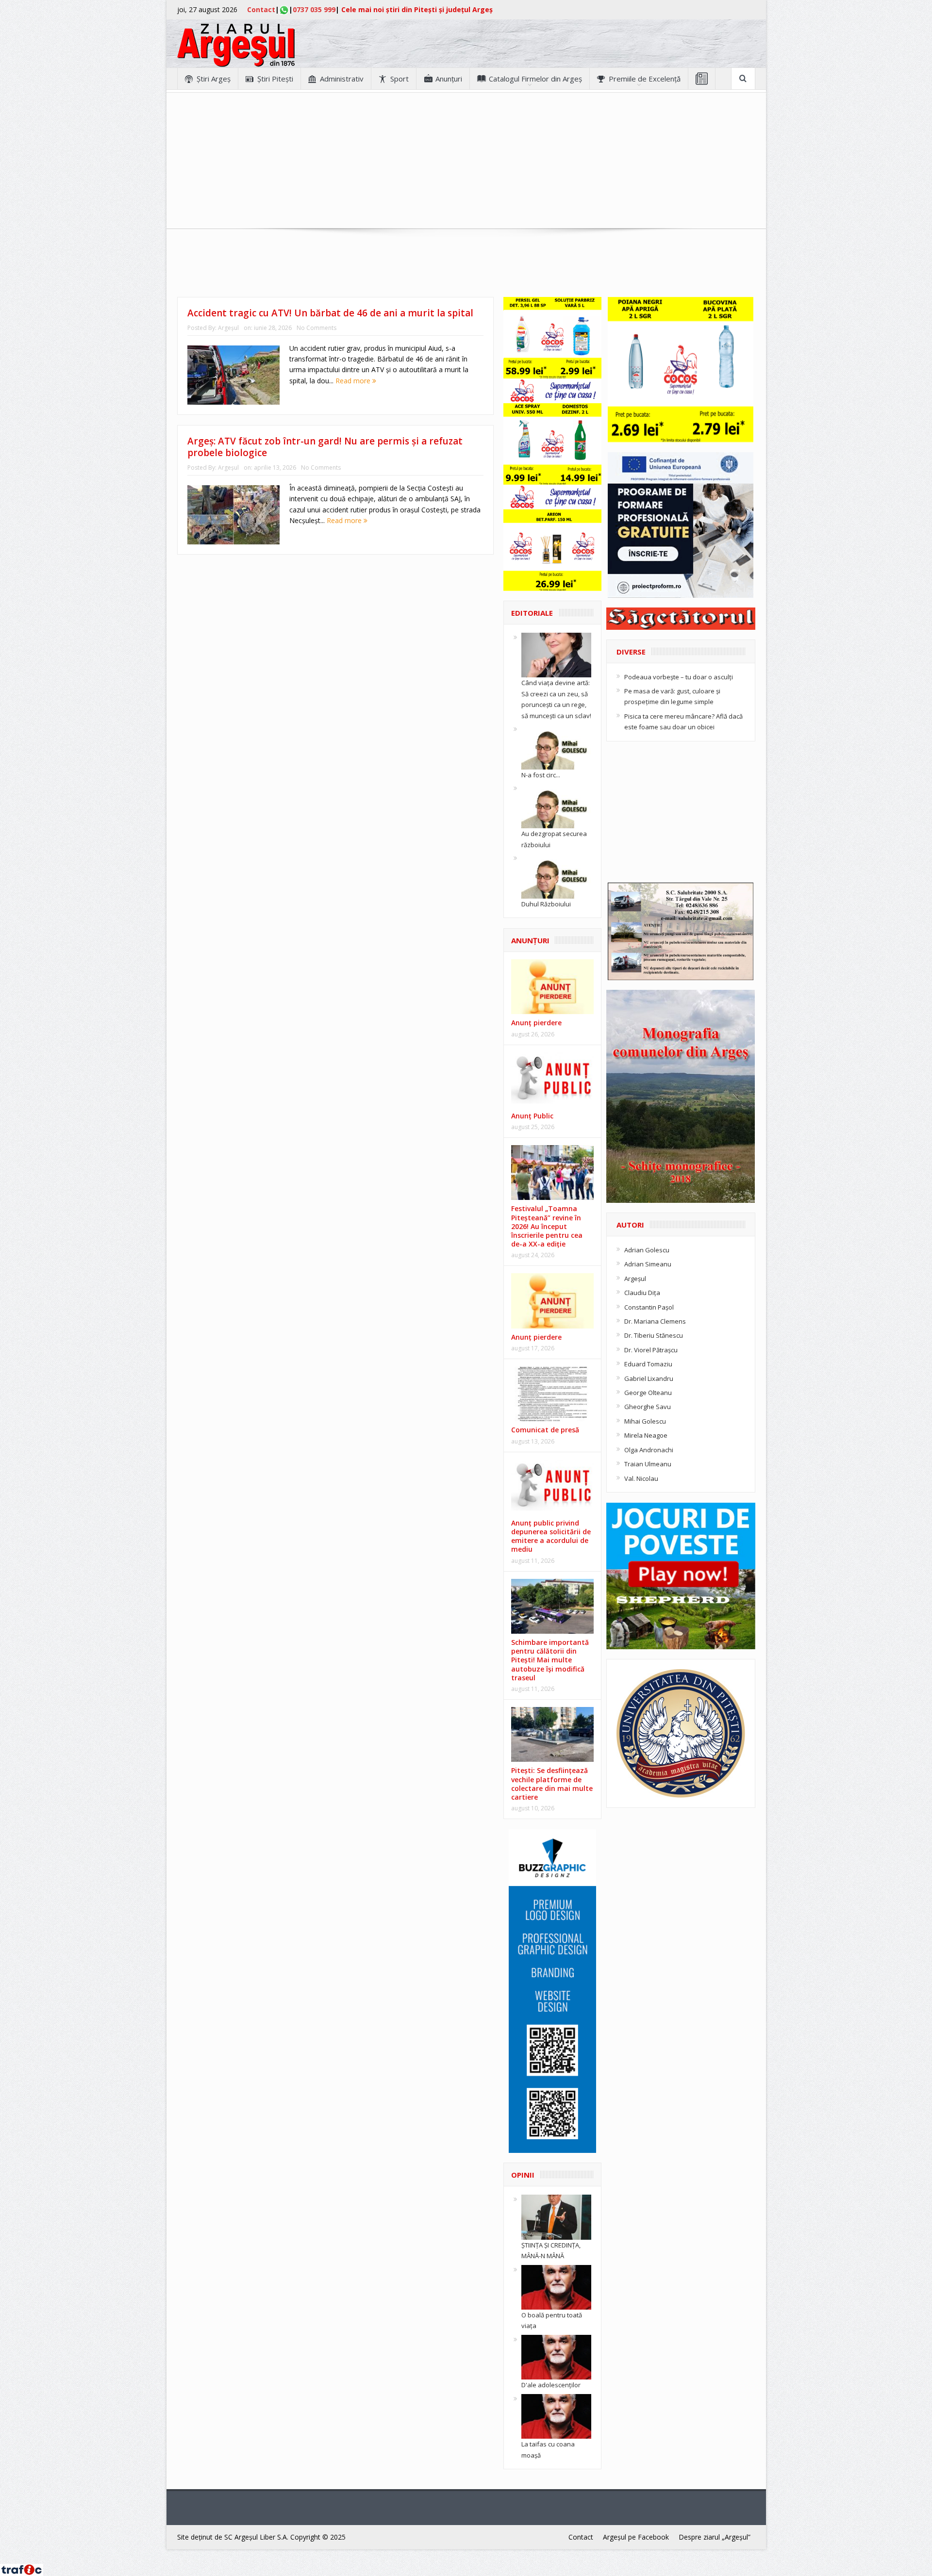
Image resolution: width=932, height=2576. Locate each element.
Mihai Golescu (645, 1421)
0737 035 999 (314, 9)
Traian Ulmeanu (648, 1464)
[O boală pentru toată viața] (556, 2286)
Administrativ (342, 79)
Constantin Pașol (649, 1307)
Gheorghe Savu (648, 1407)
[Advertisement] (466, 161)
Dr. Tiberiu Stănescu (654, 1335)
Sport (399, 79)
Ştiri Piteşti (275, 79)
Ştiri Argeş (214, 79)
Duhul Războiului (546, 904)
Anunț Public (532, 1116)
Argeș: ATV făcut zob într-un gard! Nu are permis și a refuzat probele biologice (325, 447)
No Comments (316, 328)
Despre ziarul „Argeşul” (715, 2537)
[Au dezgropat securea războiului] (556, 805)
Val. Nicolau (641, 1478)
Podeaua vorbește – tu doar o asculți (679, 677)
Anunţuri (449, 79)
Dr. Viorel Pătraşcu (651, 1350)
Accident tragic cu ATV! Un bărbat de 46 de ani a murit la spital (330, 313)
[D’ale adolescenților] (556, 2357)
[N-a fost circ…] (556, 746)
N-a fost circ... (541, 775)
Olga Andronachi (649, 1450)
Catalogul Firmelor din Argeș (535, 79)
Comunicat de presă (545, 1430)
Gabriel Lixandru (649, 1378)
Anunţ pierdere (536, 1023)
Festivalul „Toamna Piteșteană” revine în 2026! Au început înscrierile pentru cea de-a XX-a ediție (547, 1226)
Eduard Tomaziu (648, 1364)
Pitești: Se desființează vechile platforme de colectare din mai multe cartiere (552, 1784)
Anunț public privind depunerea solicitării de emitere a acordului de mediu (551, 1536)
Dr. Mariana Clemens (655, 1321)
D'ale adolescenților (551, 2385)
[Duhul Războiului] (556, 875)
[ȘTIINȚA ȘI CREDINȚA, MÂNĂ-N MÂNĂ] (556, 2216)
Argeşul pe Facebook (636, 2537)
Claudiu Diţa (642, 1293)
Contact (261, 9)
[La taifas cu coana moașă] (556, 2415)
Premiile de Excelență (645, 79)
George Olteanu (648, 1393)
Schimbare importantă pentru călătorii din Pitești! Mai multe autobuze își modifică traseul (550, 1660)
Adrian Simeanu (648, 1264)
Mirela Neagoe (646, 1435)
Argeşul (228, 328)
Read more (354, 381)
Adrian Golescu (647, 1250)
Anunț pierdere (536, 1337)
